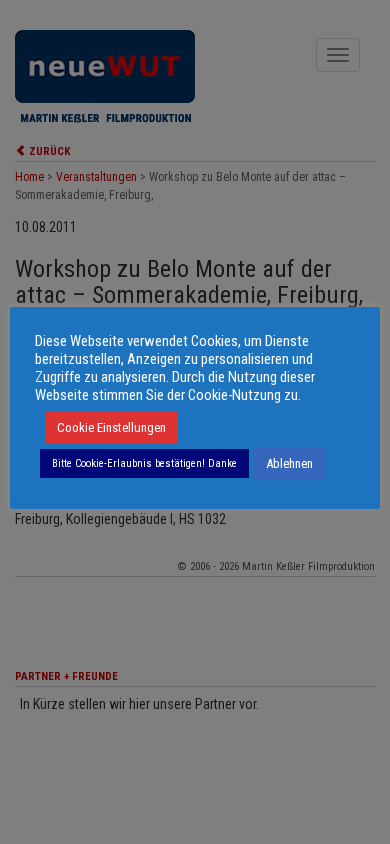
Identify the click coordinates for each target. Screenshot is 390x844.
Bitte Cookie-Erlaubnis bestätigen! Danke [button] (144, 463)
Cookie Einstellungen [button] (111, 427)
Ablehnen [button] (289, 463)
